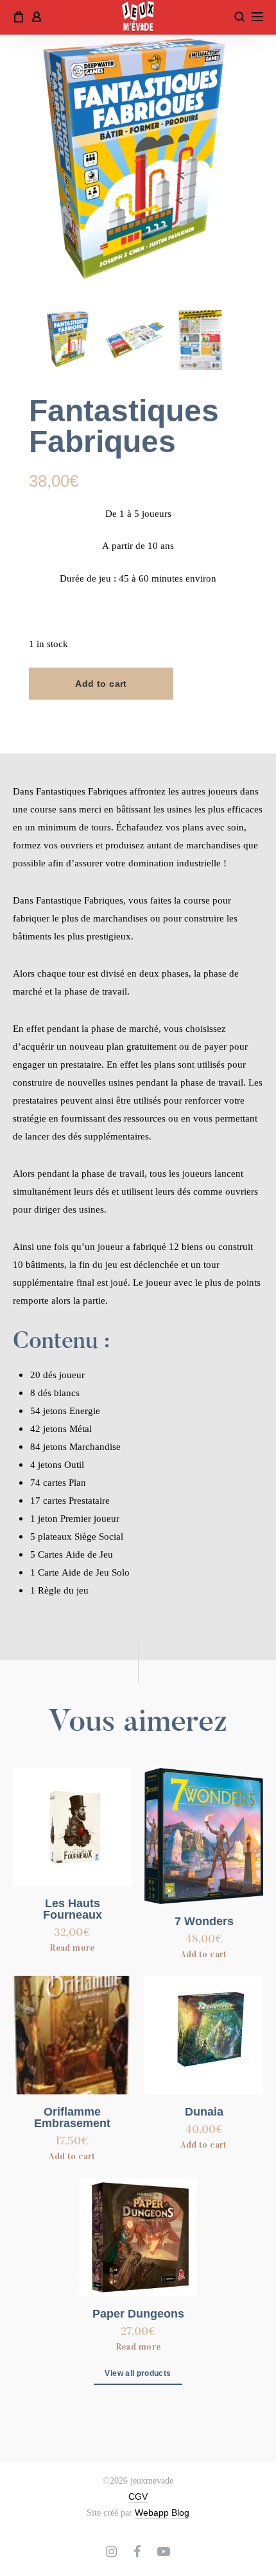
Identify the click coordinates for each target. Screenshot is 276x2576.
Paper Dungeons (138, 2314)
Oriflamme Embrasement (72, 2117)
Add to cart (101, 684)
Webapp (152, 2513)
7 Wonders (204, 1921)
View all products (138, 2373)
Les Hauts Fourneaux (73, 1909)
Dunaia (204, 2112)
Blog (180, 2513)
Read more (72, 1948)
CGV (138, 2496)
